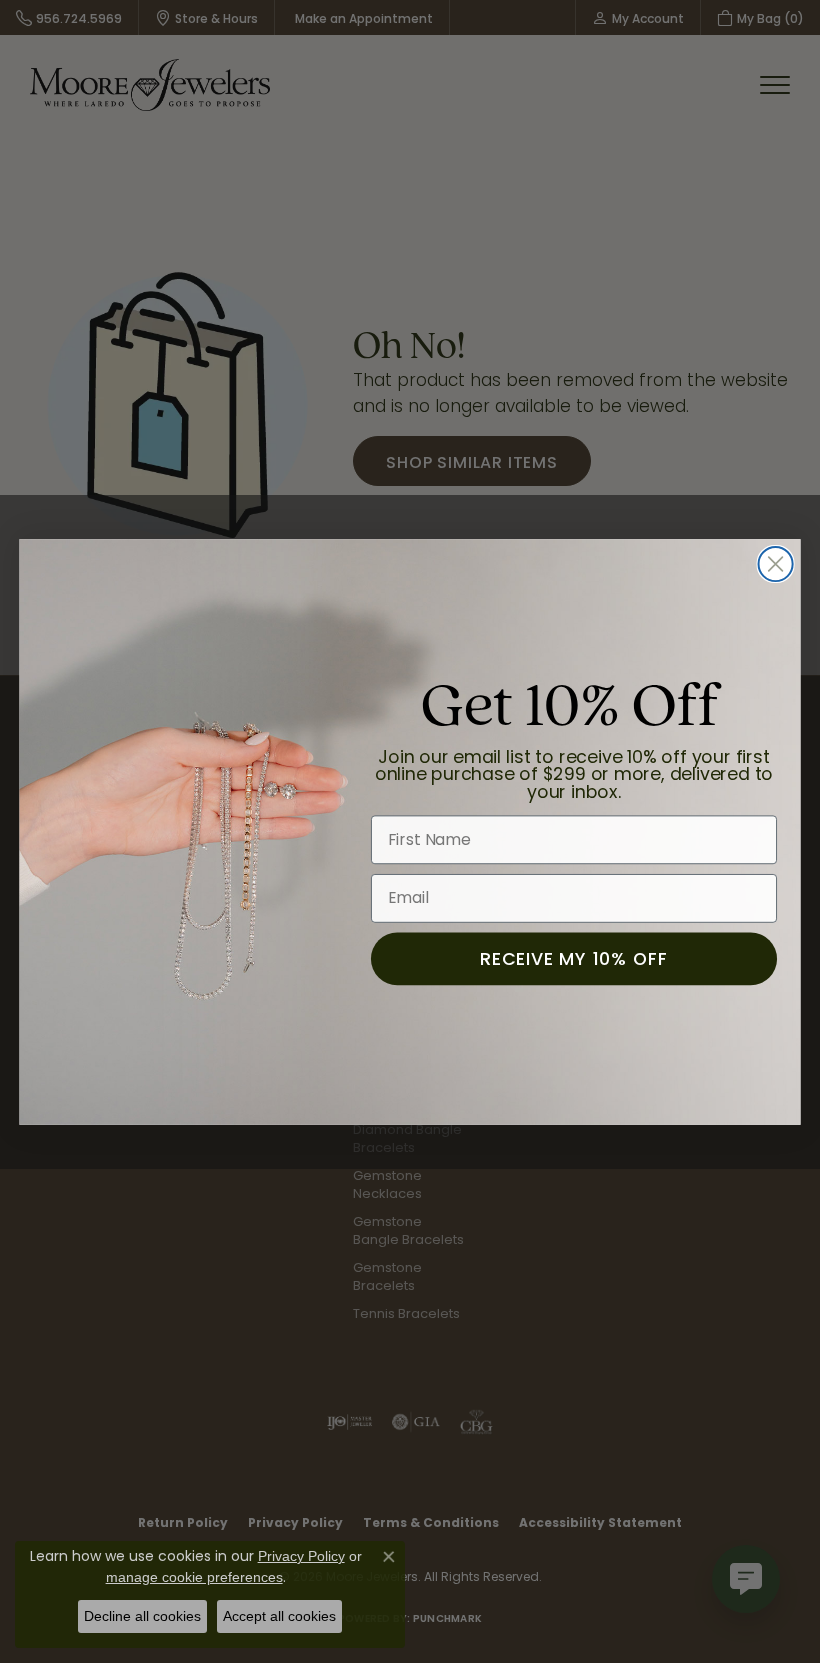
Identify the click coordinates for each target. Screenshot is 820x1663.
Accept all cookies (279, 1616)
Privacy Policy (301, 1556)
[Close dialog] (776, 563)
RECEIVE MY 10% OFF (573, 957)
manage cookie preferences (194, 1577)
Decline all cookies (142, 1616)
